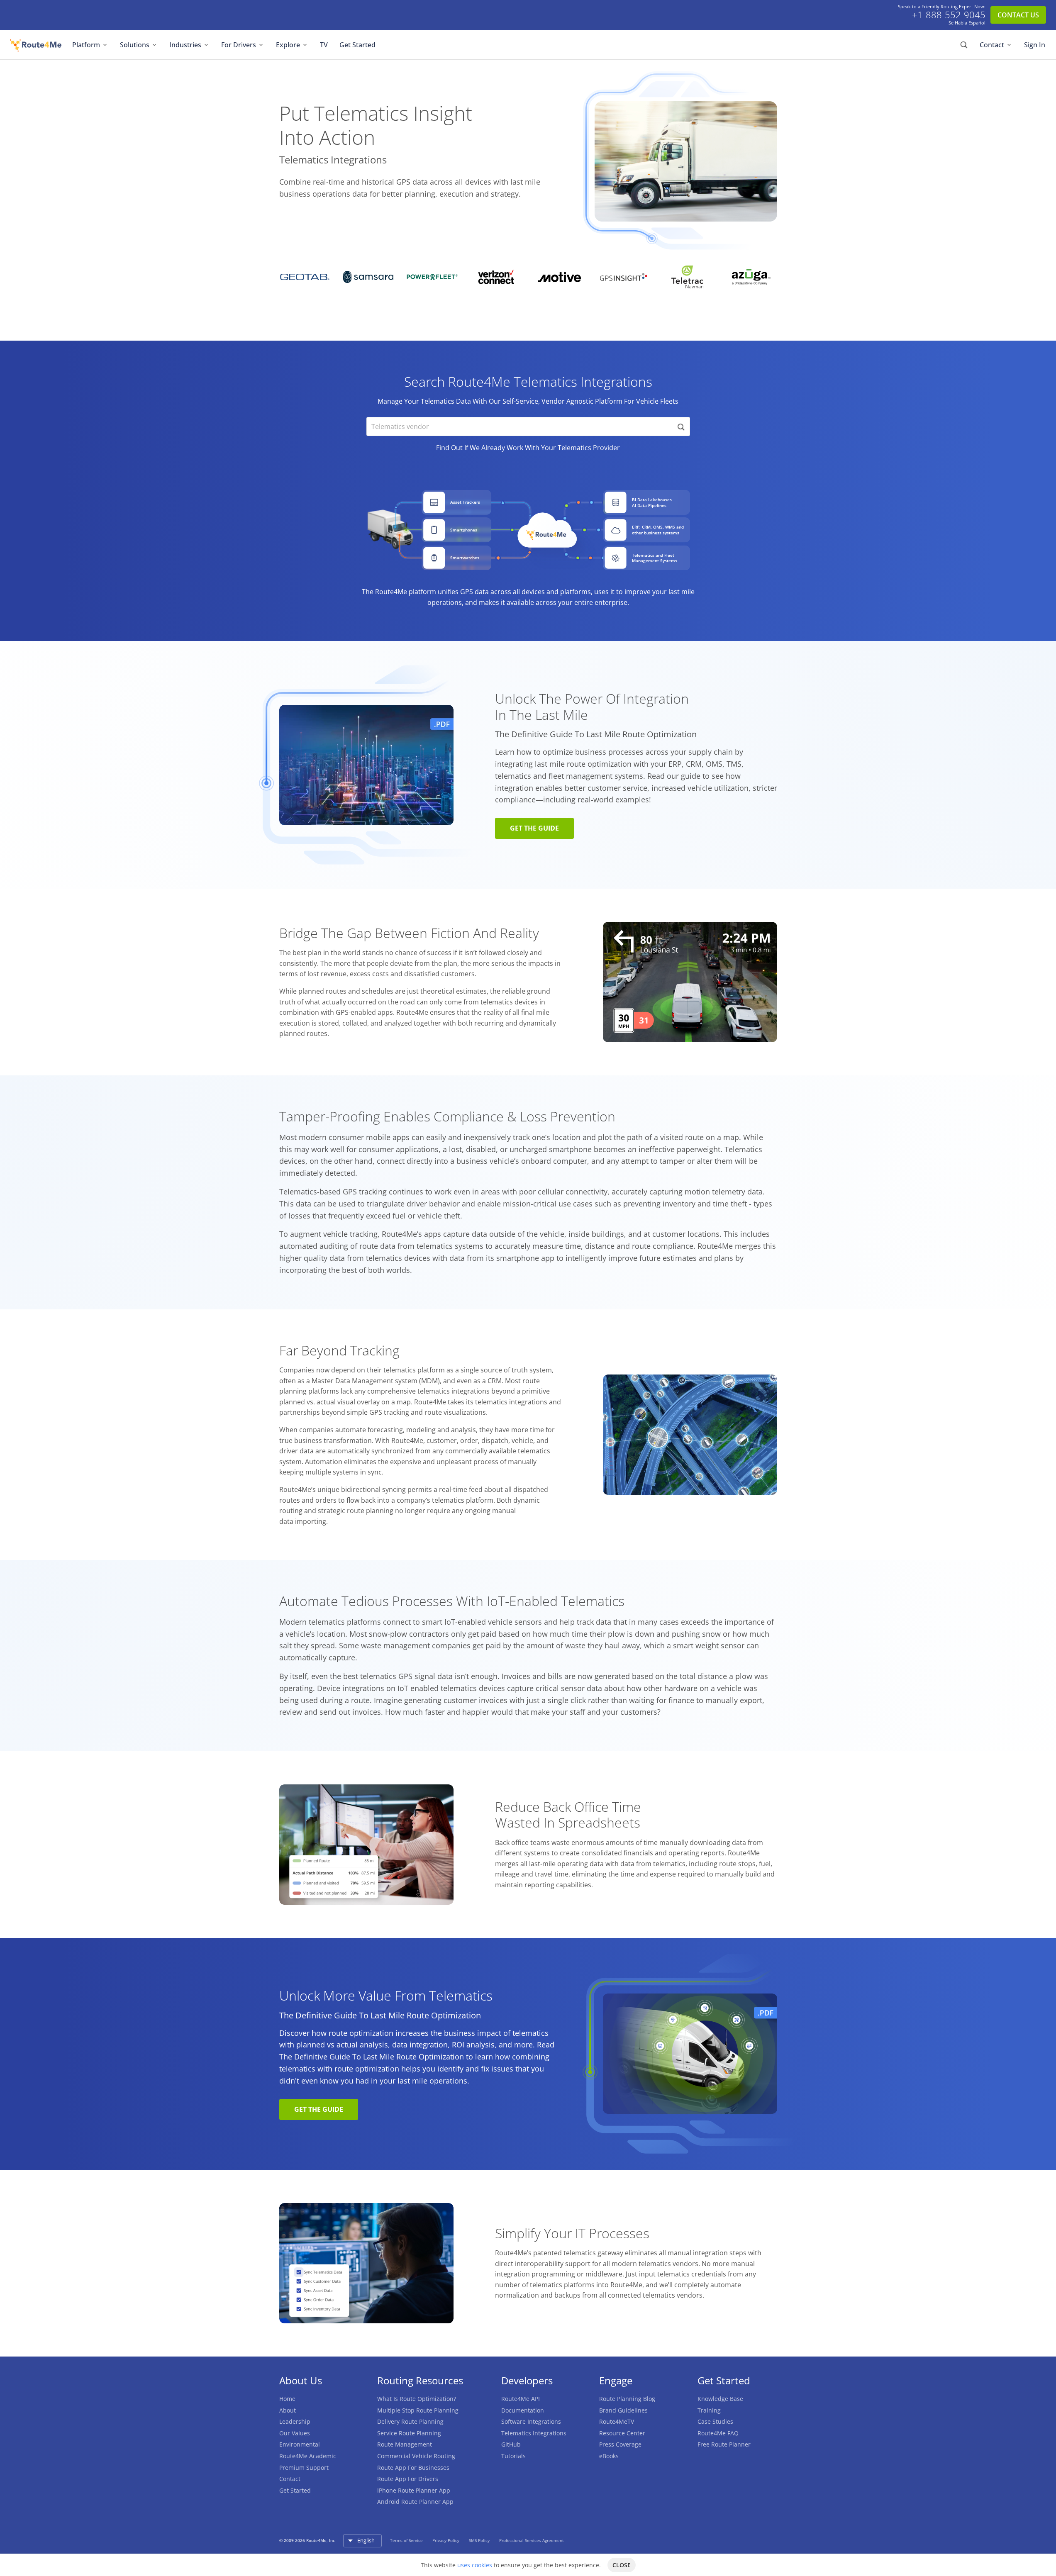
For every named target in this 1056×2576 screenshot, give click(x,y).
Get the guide (534, 828)
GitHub (511, 2444)
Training (709, 2410)
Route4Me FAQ (718, 2433)
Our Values (295, 2433)
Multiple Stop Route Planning (418, 2410)
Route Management (405, 2444)
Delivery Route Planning (410, 2421)
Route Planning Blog (627, 2399)
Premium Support (304, 2468)
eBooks (609, 2456)
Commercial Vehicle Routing (416, 2456)
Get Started (357, 45)
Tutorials (513, 2456)
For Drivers (239, 45)
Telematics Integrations (534, 2433)
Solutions (135, 45)
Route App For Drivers (408, 2479)
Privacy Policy (446, 2540)
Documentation (523, 2410)
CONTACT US (1018, 15)
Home (287, 2399)
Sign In (1035, 45)
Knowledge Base (720, 2399)
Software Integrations (531, 2421)
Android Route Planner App (415, 2502)
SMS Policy (480, 2540)
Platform (86, 45)
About (288, 2410)
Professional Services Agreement (532, 2540)
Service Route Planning (409, 2433)
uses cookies (475, 2565)
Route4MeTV (617, 2421)
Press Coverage (620, 2444)
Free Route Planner (724, 2444)
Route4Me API (521, 2399)
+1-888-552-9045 (949, 15)
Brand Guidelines (623, 2410)
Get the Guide (319, 2109)
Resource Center (622, 2433)
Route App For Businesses (413, 2468)
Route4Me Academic (308, 2456)
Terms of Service (407, 2540)
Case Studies (715, 2421)
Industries (185, 45)
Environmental (300, 2444)
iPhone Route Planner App (414, 2490)
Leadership (295, 2421)
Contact (992, 45)
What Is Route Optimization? (417, 2399)
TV (324, 45)
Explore (288, 45)
